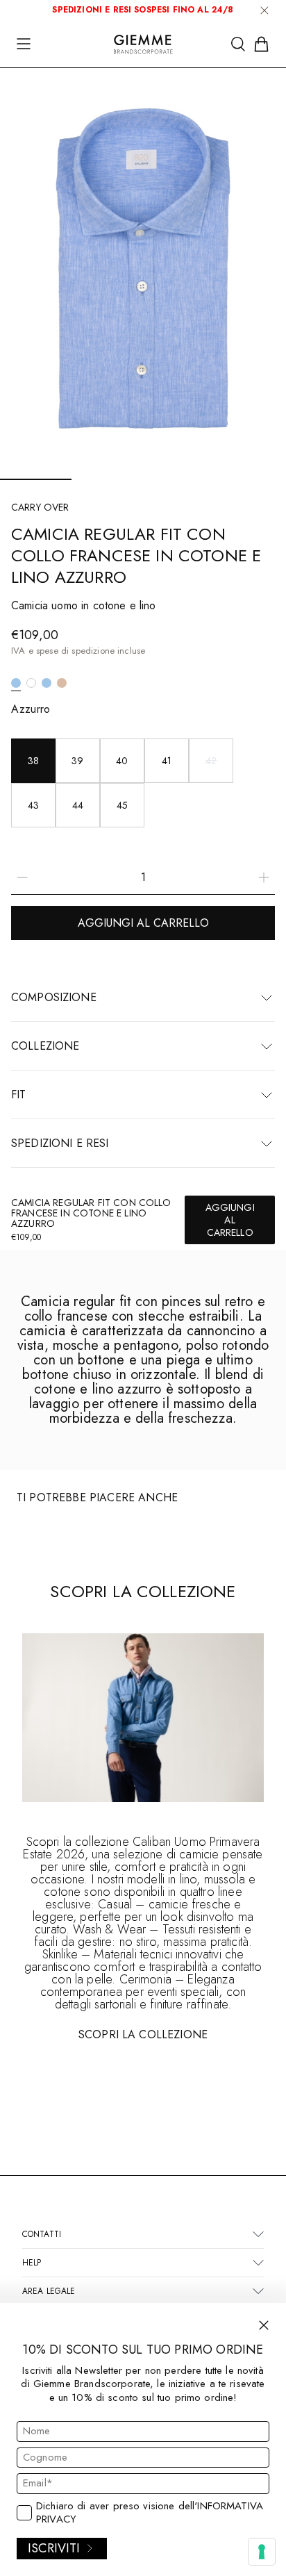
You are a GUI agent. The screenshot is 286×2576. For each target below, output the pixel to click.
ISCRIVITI (54, 2548)
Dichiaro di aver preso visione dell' (150, 2513)
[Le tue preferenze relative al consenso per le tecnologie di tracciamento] (262, 2552)
